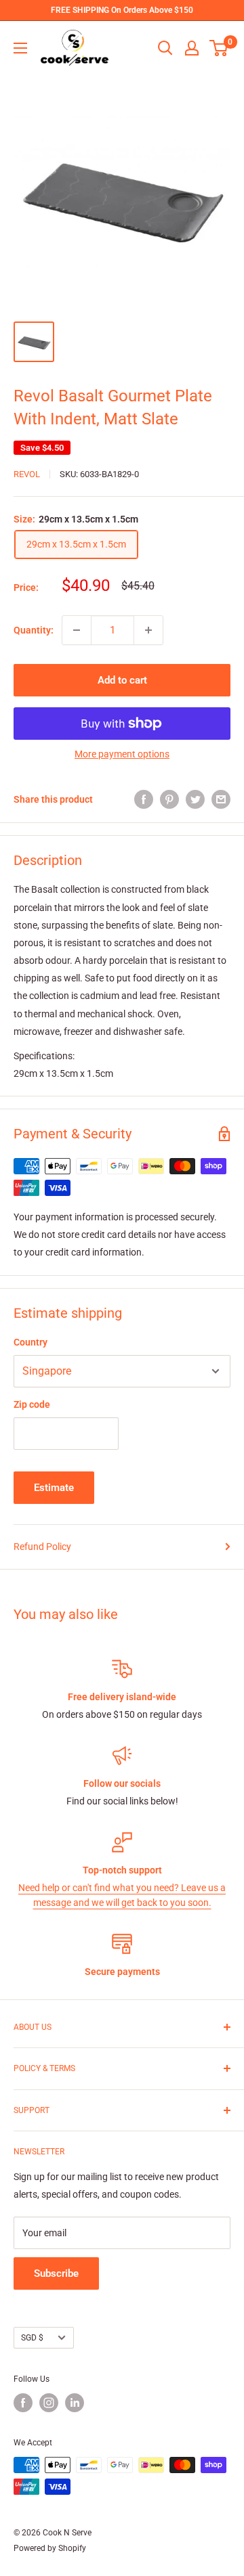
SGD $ (32, 2338)
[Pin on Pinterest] (169, 799)
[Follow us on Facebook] (23, 2403)
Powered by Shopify (50, 2548)
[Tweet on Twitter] (195, 799)
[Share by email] (221, 799)
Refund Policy (42, 1547)
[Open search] (165, 48)
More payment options (122, 754)
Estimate (54, 1488)
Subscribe (56, 2273)
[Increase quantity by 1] (148, 630)
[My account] (192, 48)
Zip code (32, 1404)
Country (30, 1342)
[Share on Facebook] (144, 799)
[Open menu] (20, 48)
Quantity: (34, 630)
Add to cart (122, 680)
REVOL (27, 474)
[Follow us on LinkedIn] (75, 2403)
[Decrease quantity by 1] (77, 630)
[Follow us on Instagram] (49, 2403)
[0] (219, 48)
